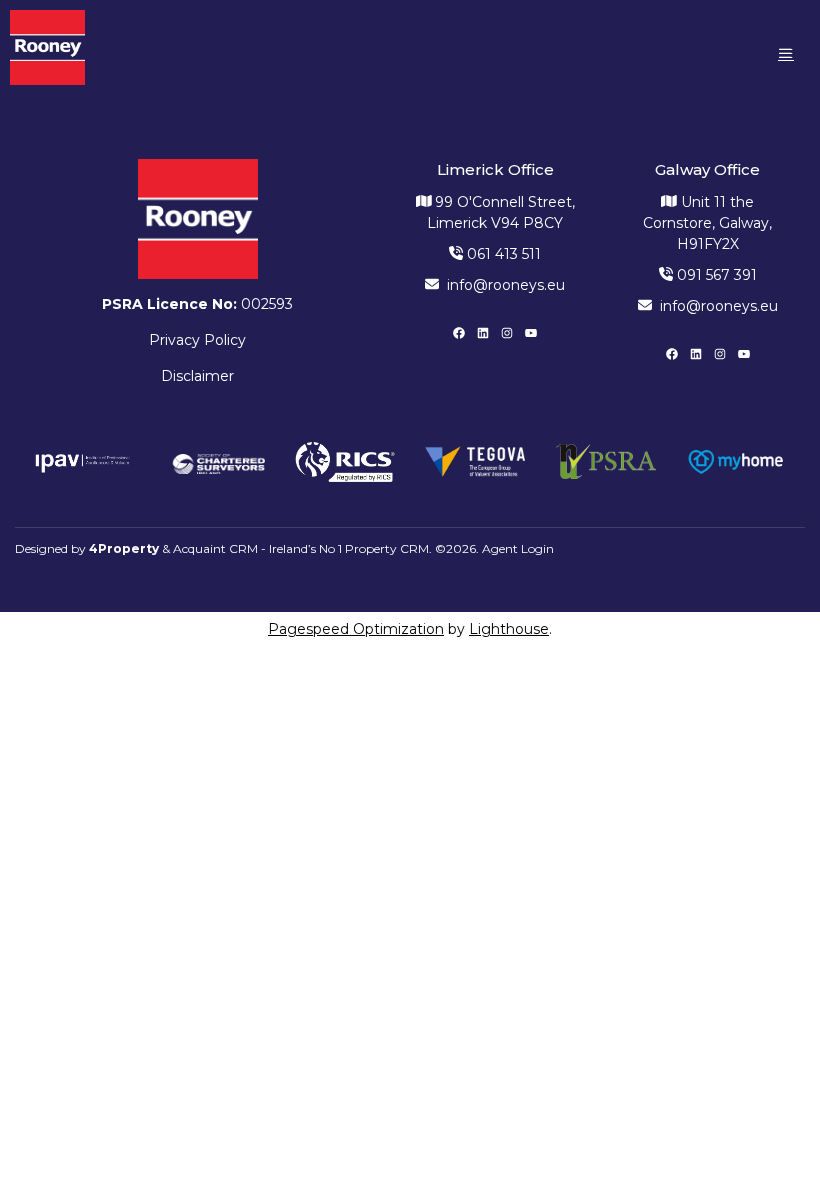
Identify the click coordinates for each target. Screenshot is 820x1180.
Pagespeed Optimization (356, 629)
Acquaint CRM (215, 548)
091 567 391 (715, 275)
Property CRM (387, 548)
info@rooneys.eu (506, 285)
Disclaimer (197, 376)
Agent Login (518, 548)
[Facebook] (459, 333)
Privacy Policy (197, 340)
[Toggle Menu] (786, 53)
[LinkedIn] (483, 333)
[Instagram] (507, 333)
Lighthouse (509, 629)
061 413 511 (502, 254)
